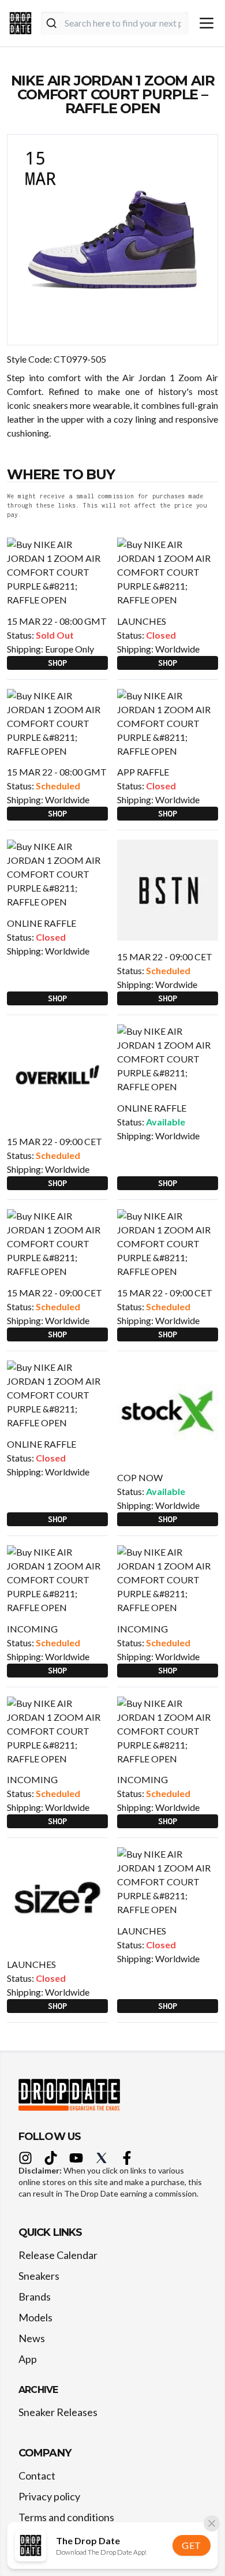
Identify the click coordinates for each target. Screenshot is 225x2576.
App (28, 2359)
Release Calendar (58, 2255)
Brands (35, 2297)
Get (192, 2545)
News (32, 2338)
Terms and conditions (66, 2517)
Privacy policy (49, 2496)
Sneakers (39, 2276)
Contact (37, 2476)
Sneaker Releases (58, 2412)
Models (35, 2317)
